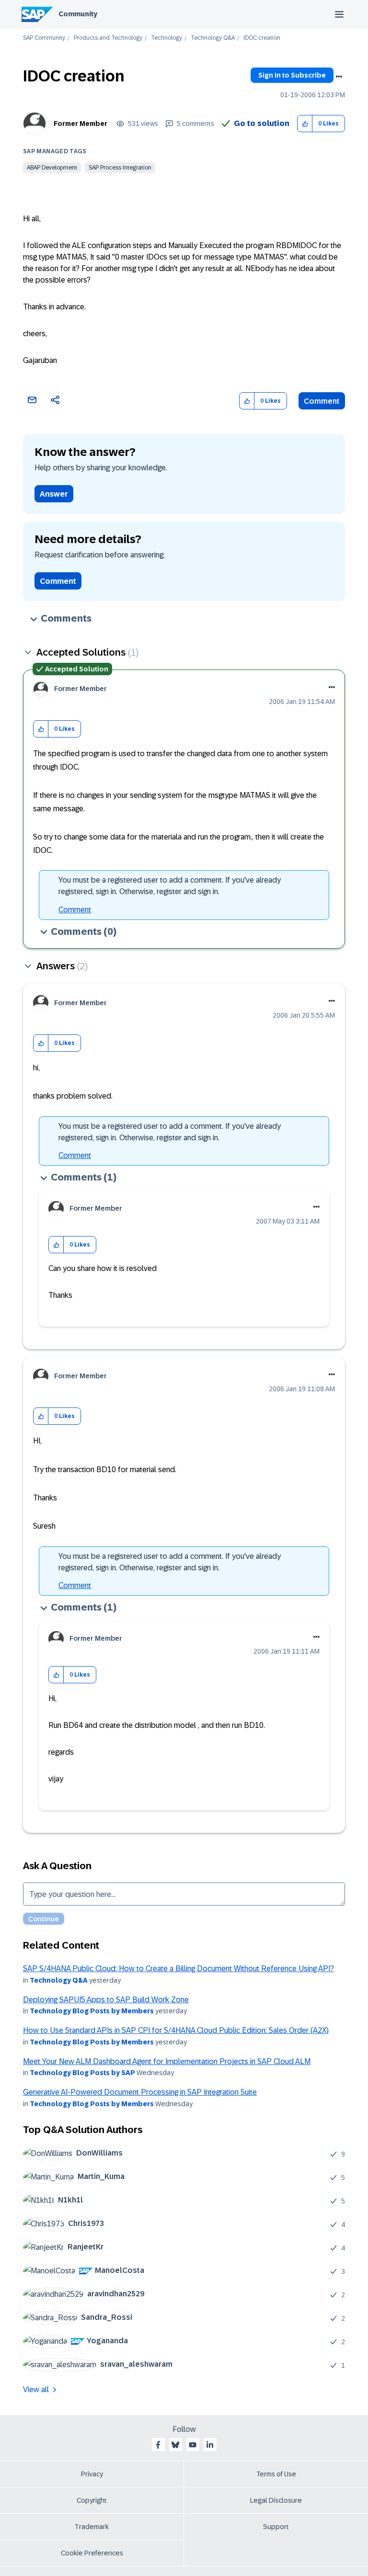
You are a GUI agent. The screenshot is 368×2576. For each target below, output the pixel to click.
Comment (322, 401)
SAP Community (44, 38)
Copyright (92, 2500)
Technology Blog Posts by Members (92, 2011)
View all (36, 2389)
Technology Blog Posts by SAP (82, 2073)
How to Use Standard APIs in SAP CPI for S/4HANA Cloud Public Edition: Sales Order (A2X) (176, 2030)
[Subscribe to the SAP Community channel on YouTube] (193, 2445)
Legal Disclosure (276, 2500)
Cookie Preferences (92, 2553)
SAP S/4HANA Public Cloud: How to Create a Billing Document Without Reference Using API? (178, 1969)
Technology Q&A (213, 38)
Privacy (92, 2474)
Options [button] (339, 77)
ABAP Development (52, 168)
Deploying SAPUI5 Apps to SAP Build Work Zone (106, 2000)
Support (276, 2527)
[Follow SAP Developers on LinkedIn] (210, 2445)
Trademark (92, 2527)
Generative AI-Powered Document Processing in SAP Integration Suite (140, 2092)
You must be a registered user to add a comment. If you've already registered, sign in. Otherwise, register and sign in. (170, 886)
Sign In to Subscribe (292, 75)
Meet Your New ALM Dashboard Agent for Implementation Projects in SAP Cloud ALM (167, 2061)
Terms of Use (276, 2474)
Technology (167, 38)
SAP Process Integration (120, 168)
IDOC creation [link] (262, 38)
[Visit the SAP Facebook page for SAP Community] (158, 2445)
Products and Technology (108, 38)
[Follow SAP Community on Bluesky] (175, 2445)
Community (78, 14)
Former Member (80, 124)
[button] (305, 124)
